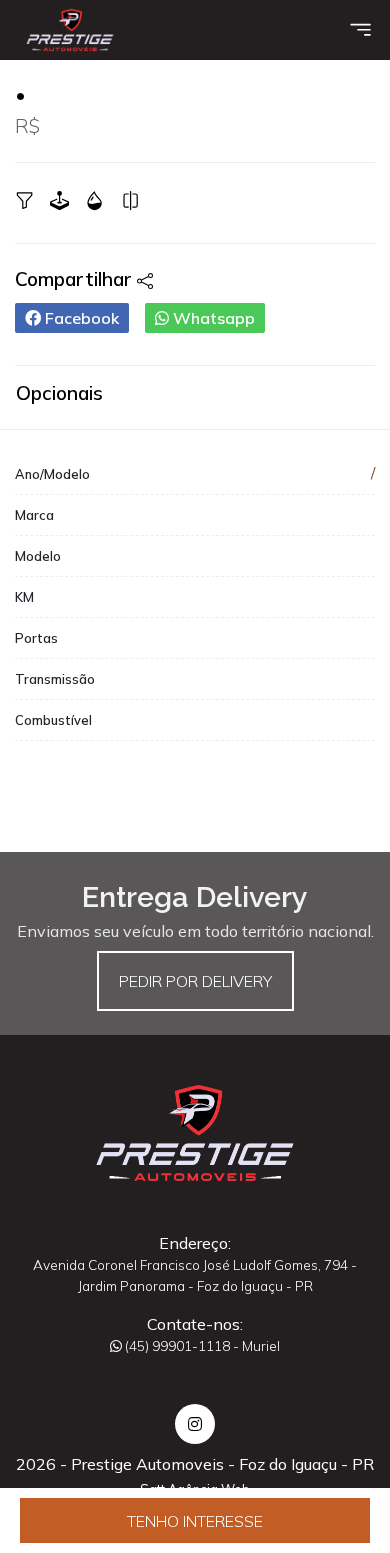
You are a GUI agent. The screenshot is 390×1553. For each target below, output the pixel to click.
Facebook (80, 318)
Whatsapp (212, 318)
